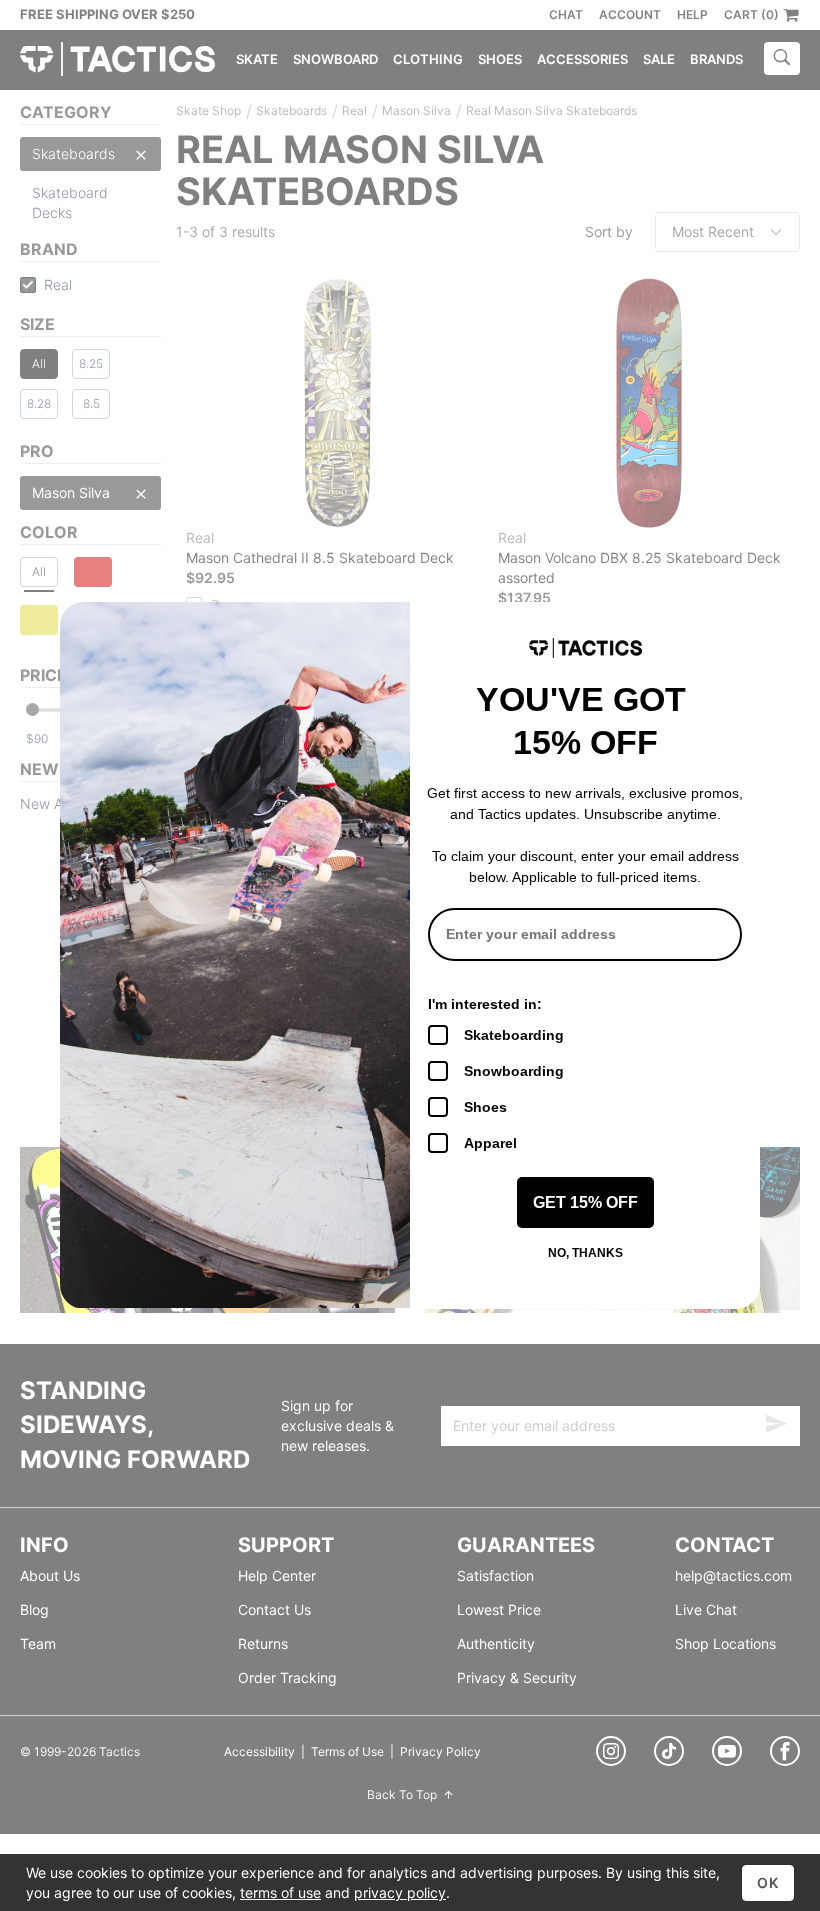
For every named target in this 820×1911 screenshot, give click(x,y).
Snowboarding (514, 1071)
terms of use (280, 1892)
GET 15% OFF (585, 1202)
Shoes (485, 1107)
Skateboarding (514, 1035)
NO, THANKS (585, 1253)
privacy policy (400, 1892)
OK (768, 1882)
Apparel (490, 1143)
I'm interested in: (485, 1004)
